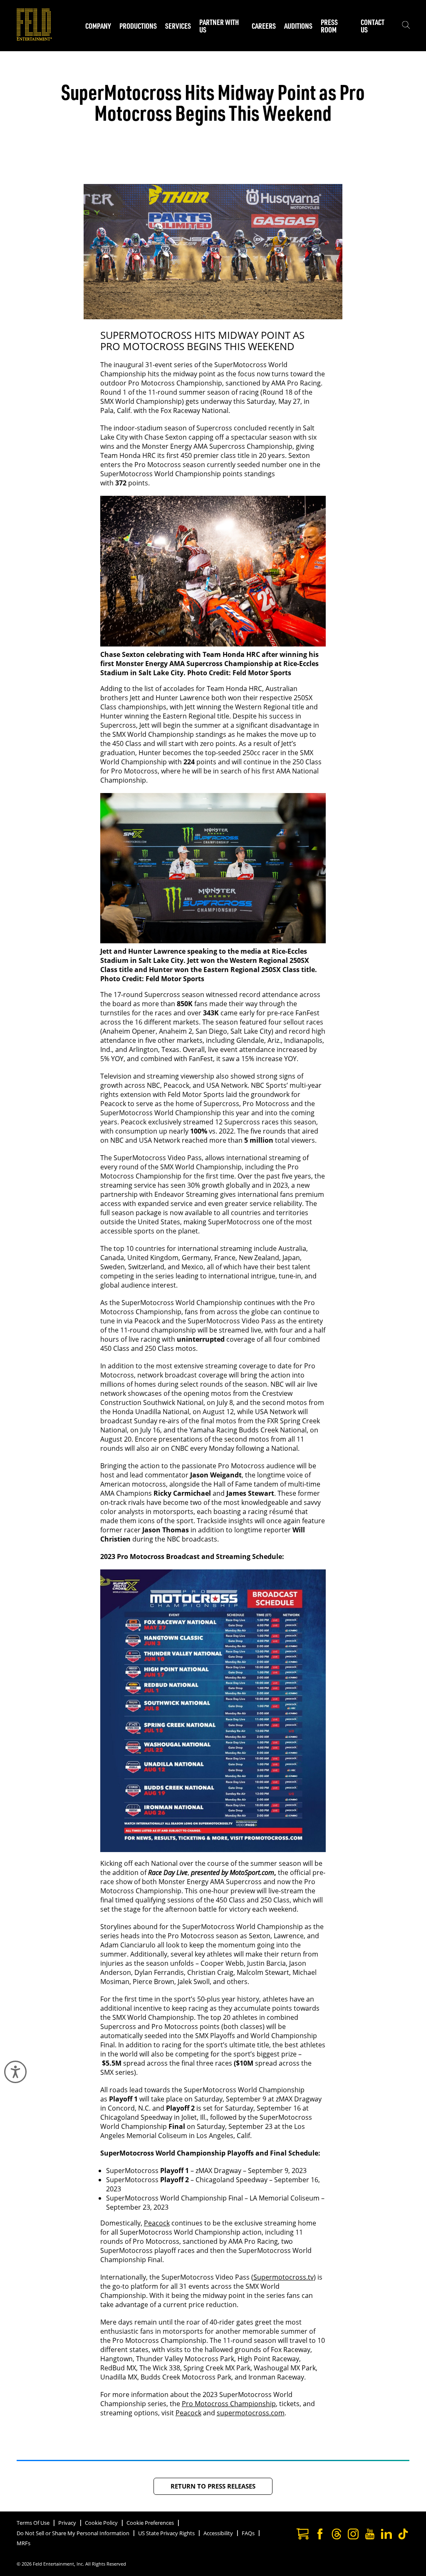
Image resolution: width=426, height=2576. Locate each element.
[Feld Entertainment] (34, 38)
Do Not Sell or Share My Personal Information (73, 2533)
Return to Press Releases (213, 2486)
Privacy (67, 2523)
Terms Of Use (33, 2523)
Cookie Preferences (150, 2523)
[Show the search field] (406, 26)
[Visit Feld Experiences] (302, 2535)
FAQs (248, 2533)
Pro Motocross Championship (229, 2404)
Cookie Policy (101, 2523)
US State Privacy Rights (166, 2533)
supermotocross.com (251, 2413)
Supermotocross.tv (284, 2277)
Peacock (157, 2223)
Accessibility (218, 2533)
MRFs (24, 2543)
